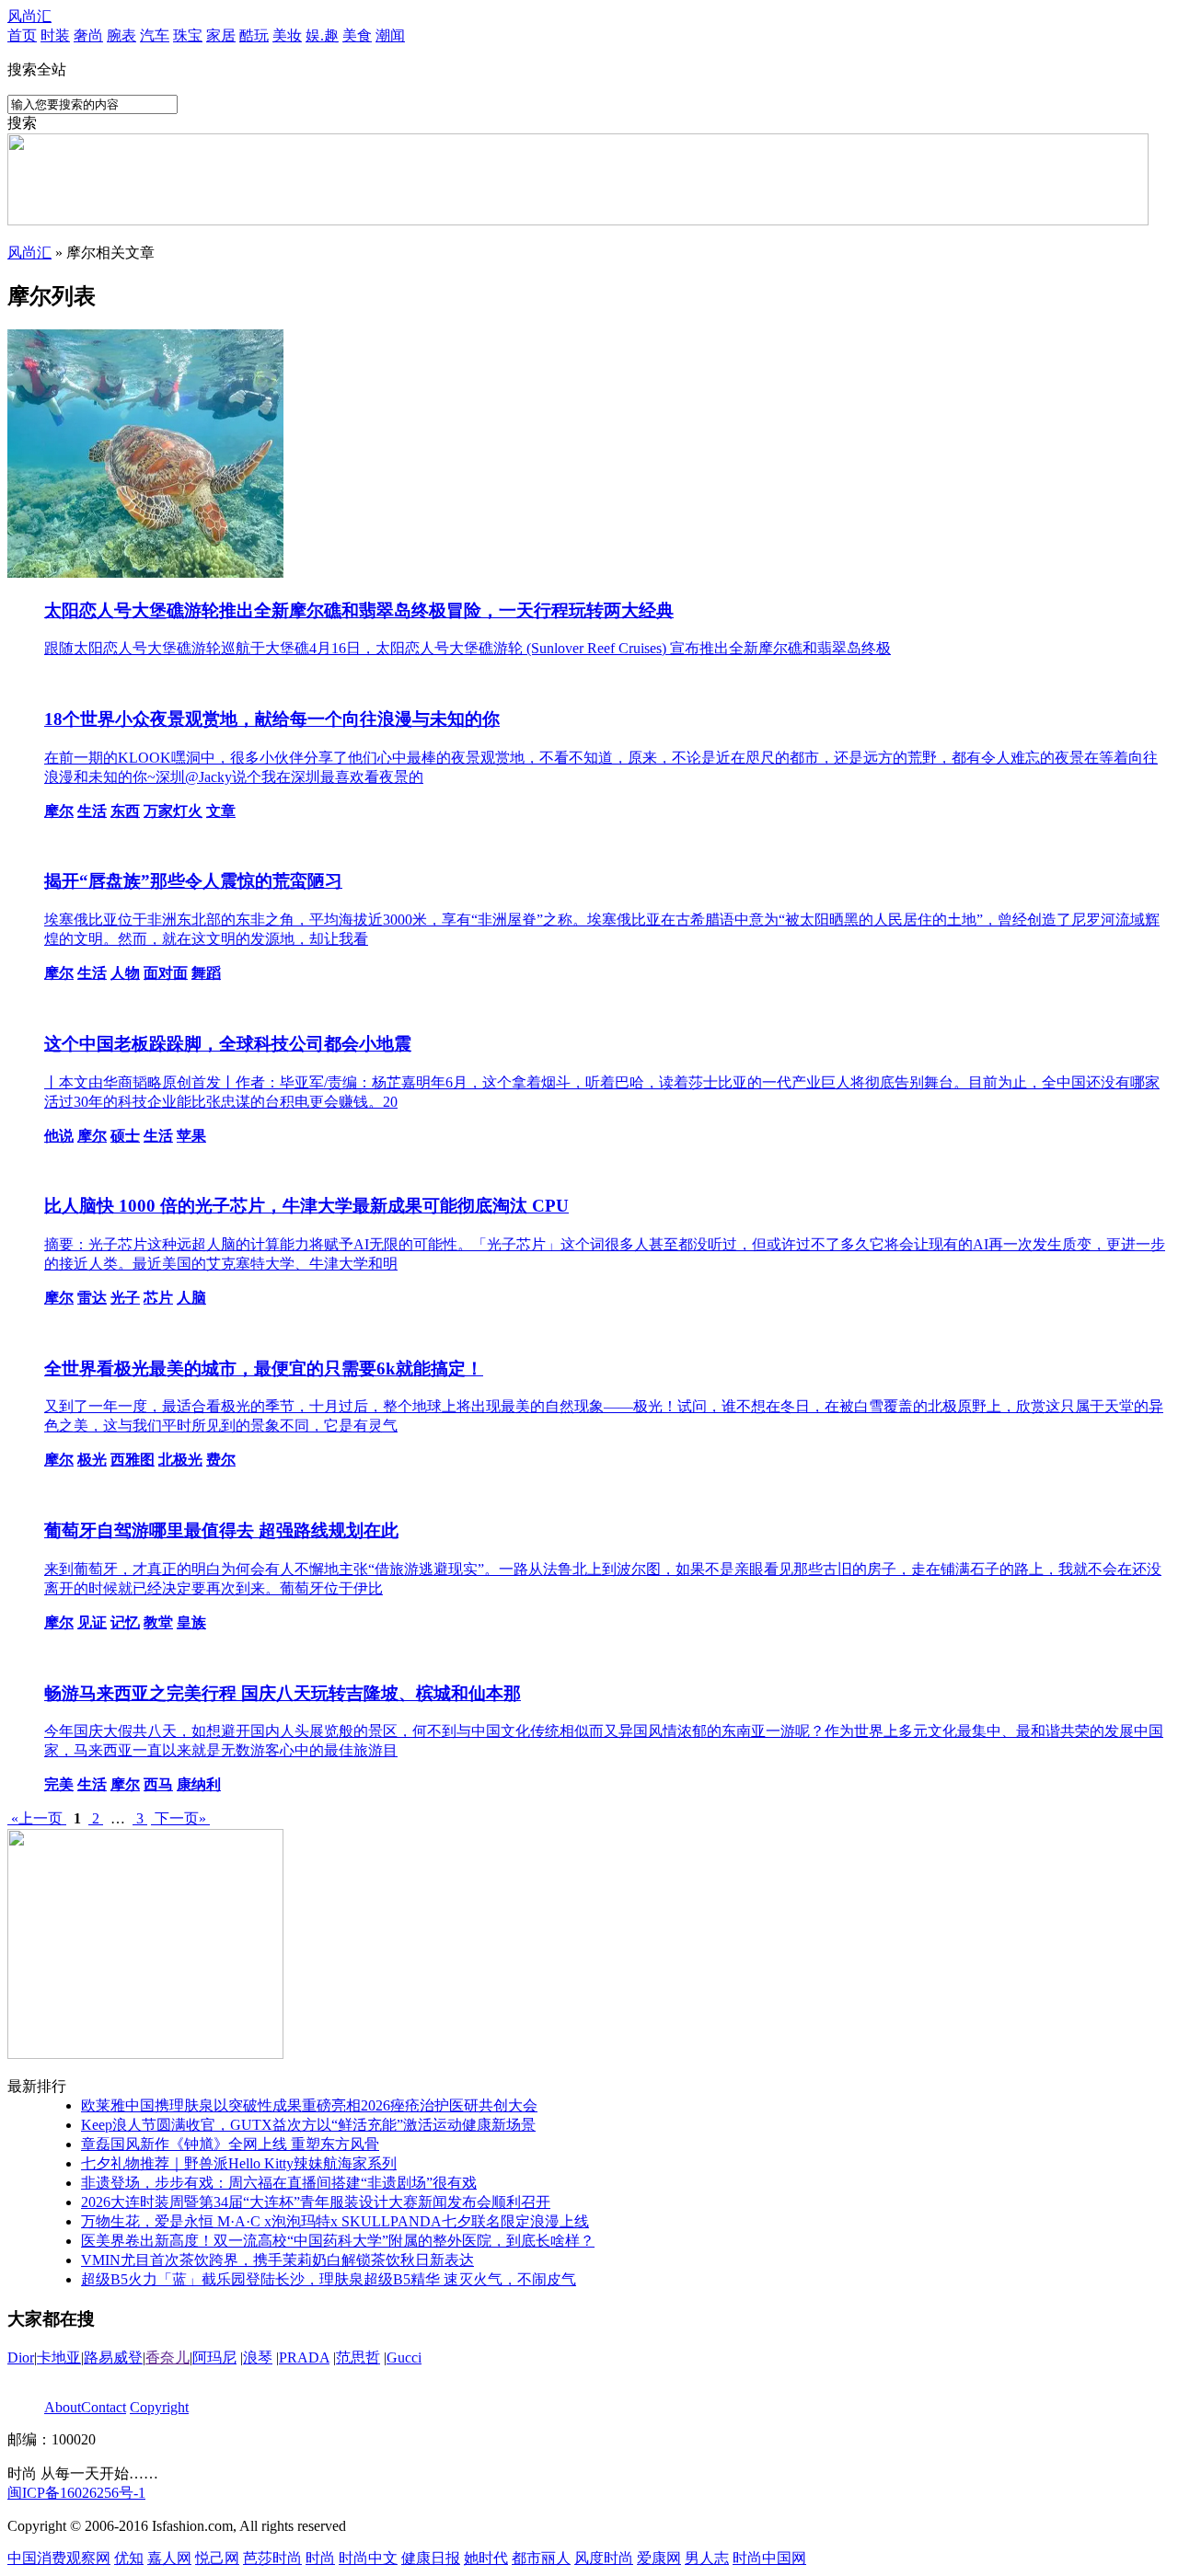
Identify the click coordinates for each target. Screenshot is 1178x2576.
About (63, 2407)
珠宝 (188, 35)
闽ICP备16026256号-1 (76, 2493)
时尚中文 (368, 2558)
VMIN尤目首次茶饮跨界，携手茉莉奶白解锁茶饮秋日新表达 (277, 2260)
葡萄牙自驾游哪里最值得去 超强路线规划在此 (221, 1530)
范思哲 (358, 2357)
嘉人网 (169, 2558)
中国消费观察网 (59, 2558)
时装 (55, 35)
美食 (357, 35)
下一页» (180, 1818)
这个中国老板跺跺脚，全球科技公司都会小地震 (228, 1044)
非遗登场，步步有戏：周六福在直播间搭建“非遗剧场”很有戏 (279, 2183)
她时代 (486, 2558)
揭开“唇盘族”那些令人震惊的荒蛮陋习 (193, 881)
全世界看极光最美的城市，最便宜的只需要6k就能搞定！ (264, 1368)
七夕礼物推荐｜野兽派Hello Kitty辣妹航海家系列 (239, 2163)
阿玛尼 (214, 2357)
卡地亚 (59, 2357)
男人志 (707, 2558)
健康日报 (431, 2558)
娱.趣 (322, 35)
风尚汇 (29, 16)
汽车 (155, 35)
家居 (221, 35)
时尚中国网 (769, 2558)
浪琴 (258, 2357)
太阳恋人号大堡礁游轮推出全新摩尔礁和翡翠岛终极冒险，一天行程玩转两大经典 (359, 610)
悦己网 (217, 2558)
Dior (21, 2357)
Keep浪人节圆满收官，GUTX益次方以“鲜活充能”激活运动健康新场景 (308, 2125)
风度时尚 (604, 2558)
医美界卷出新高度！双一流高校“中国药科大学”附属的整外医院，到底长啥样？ (338, 2241)
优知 (129, 2558)
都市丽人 (541, 2558)
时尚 (320, 2558)
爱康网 (659, 2558)
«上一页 (37, 1818)
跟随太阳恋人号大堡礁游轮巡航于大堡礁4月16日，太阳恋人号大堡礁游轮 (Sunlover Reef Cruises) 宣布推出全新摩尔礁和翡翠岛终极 (468, 648)
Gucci (404, 2357)
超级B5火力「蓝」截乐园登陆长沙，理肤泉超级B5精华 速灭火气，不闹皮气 (329, 2279)
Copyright (159, 2407)
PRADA (304, 2357)
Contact (104, 2407)
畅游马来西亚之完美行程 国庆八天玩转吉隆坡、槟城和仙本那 (283, 1693)
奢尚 (88, 35)
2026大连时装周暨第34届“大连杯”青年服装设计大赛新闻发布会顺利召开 (316, 2202)
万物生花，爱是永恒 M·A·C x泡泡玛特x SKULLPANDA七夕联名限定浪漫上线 (335, 2221)
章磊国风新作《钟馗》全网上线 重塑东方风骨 (230, 2144)
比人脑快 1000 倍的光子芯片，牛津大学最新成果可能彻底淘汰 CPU (306, 1206)
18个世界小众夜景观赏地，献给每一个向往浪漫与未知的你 (272, 719)
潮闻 (390, 35)
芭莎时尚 (272, 2558)
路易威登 (113, 2357)
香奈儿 (167, 2357)
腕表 (121, 35)
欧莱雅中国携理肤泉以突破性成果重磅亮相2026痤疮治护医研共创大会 (309, 2105)
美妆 (287, 35)
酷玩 (254, 35)
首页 (22, 35)
